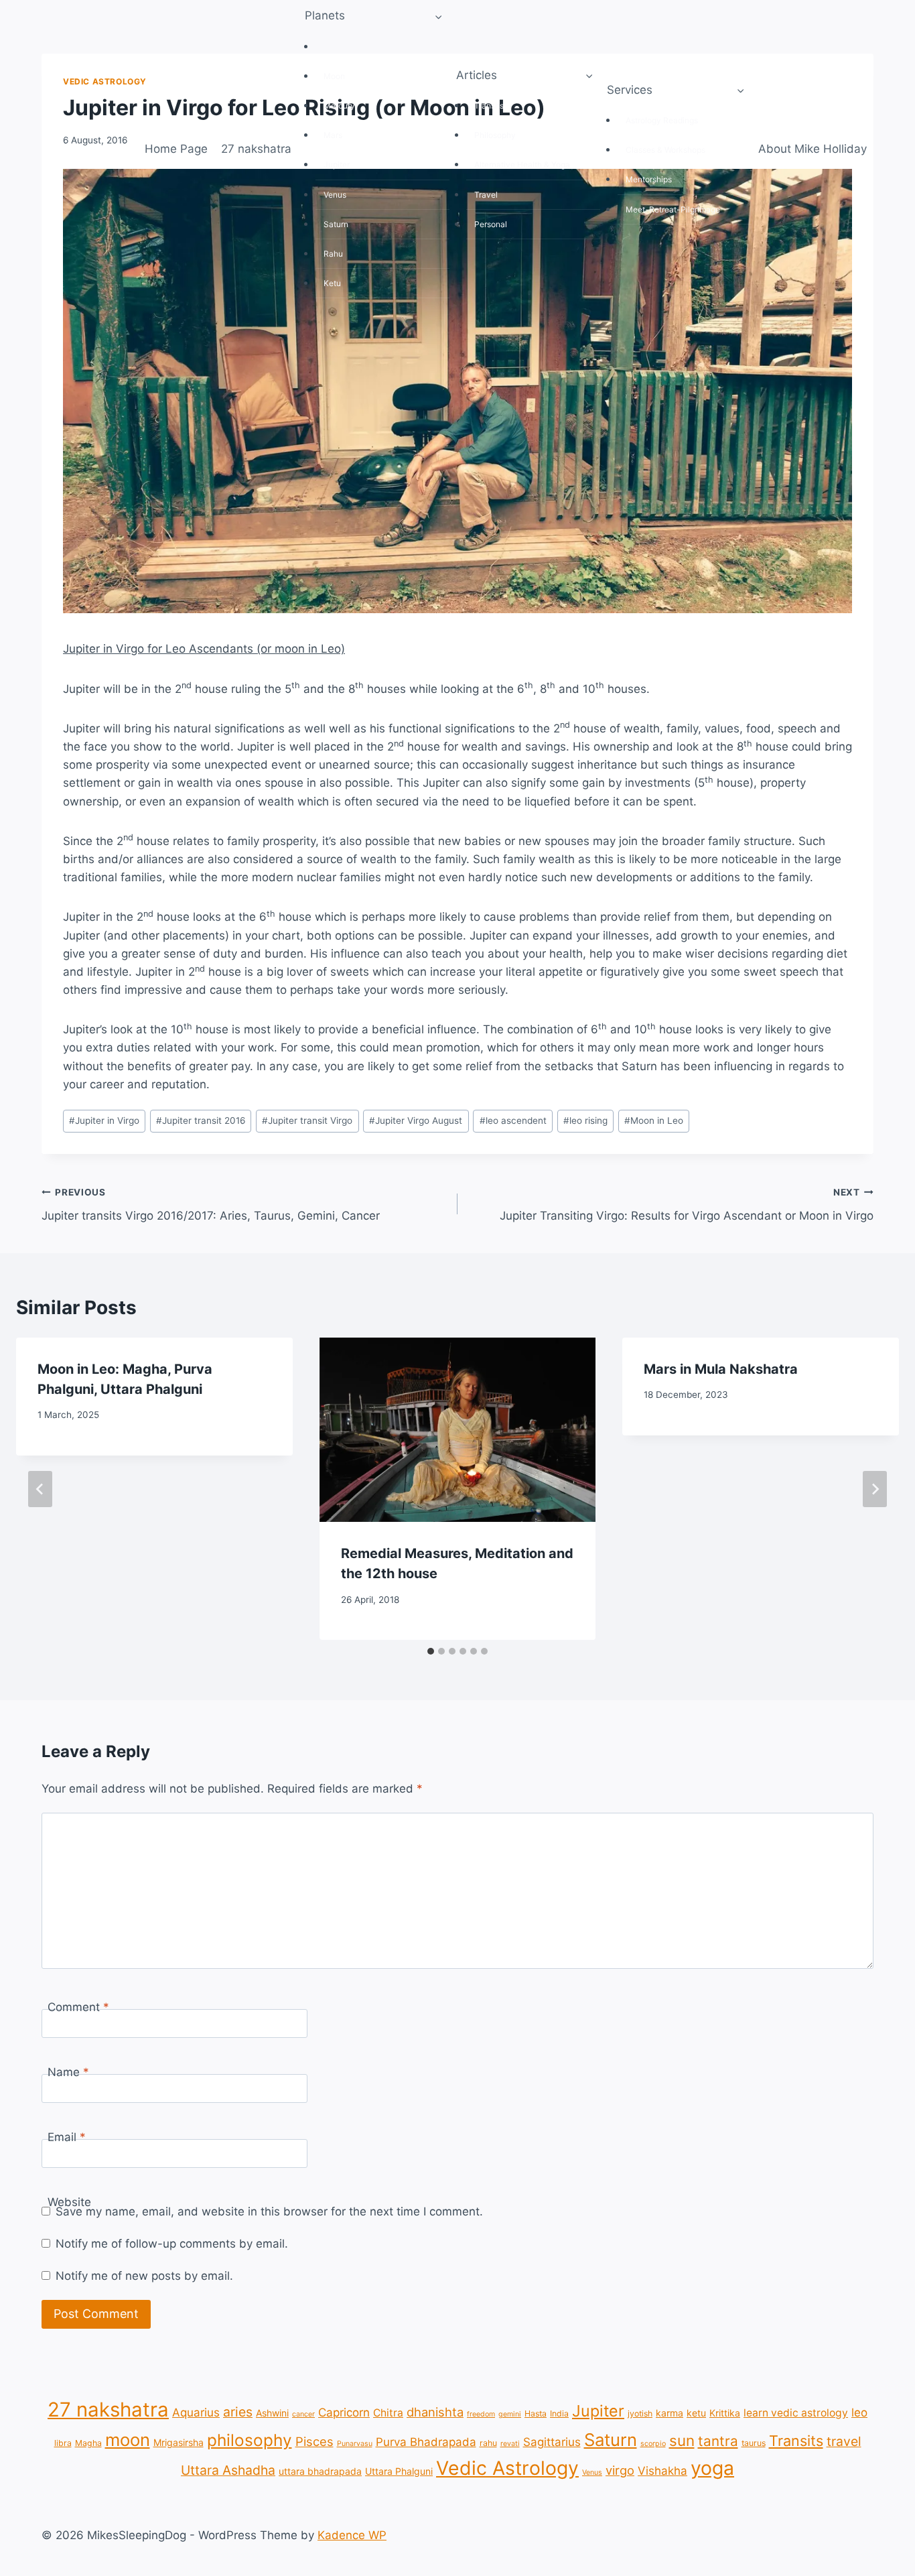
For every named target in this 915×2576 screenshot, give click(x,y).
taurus (754, 2442)
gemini (510, 2414)
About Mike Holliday (813, 149)
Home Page (176, 149)
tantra (718, 2440)
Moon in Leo (654, 1120)
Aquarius (196, 2412)
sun (682, 2440)
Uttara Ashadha (228, 2470)
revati (510, 2443)
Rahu (333, 254)
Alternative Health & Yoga (522, 165)
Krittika (725, 2413)
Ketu (332, 283)
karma (670, 2413)
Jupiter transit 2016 (201, 1120)
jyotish (640, 2413)
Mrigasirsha (179, 2442)
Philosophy (495, 135)
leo (859, 2412)
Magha (88, 2442)
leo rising (585, 1120)
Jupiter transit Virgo (307, 1120)
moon (128, 2439)
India (559, 2413)
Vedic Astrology (507, 2468)
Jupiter (337, 165)
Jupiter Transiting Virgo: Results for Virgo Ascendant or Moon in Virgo (687, 1205)
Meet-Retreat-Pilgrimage (673, 209)
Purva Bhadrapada (426, 2441)
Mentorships (649, 179)
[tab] (431, 1651)
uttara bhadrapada (320, 2471)
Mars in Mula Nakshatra (721, 1369)
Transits (489, 106)
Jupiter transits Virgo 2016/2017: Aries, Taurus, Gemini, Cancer (211, 1205)
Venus (335, 195)
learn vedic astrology (796, 2413)
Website (69, 2202)
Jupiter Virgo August (416, 1120)
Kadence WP (352, 2535)
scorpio (653, 2443)
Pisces (314, 2441)
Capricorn (344, 2412)
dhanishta (435, 2412)
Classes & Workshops (665, 150)
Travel (486, 195)
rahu (488, 2442)
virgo (620, 2470)
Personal (491, 224)
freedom (481, 2414)
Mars (333, 135)
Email (67, 2137)
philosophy (250, 2439)
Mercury (339, 106)
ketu (696, 2413)
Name (68, 2072)
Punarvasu (355, 2443)
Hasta (536, 2413)
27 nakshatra (256, 149)
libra (63, 2442)
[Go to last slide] (40, 1489)
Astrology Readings (662, 120)
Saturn (336, 224)
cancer (303, 2414)
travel (844, 2441)
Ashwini (272, 2413)
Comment (78, 2007)
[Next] (875, 1489)
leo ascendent (513, 1120)
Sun (331, 47)
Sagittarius (552, 2441)
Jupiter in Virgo (104, 1120)
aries (238, 2412)
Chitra (388, 2413)
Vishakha (662, 2471)
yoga (712, 2468)
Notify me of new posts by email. (144, 2276)
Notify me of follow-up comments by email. (172, 2244)
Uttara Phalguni (399, 2471)
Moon (334, 76)
